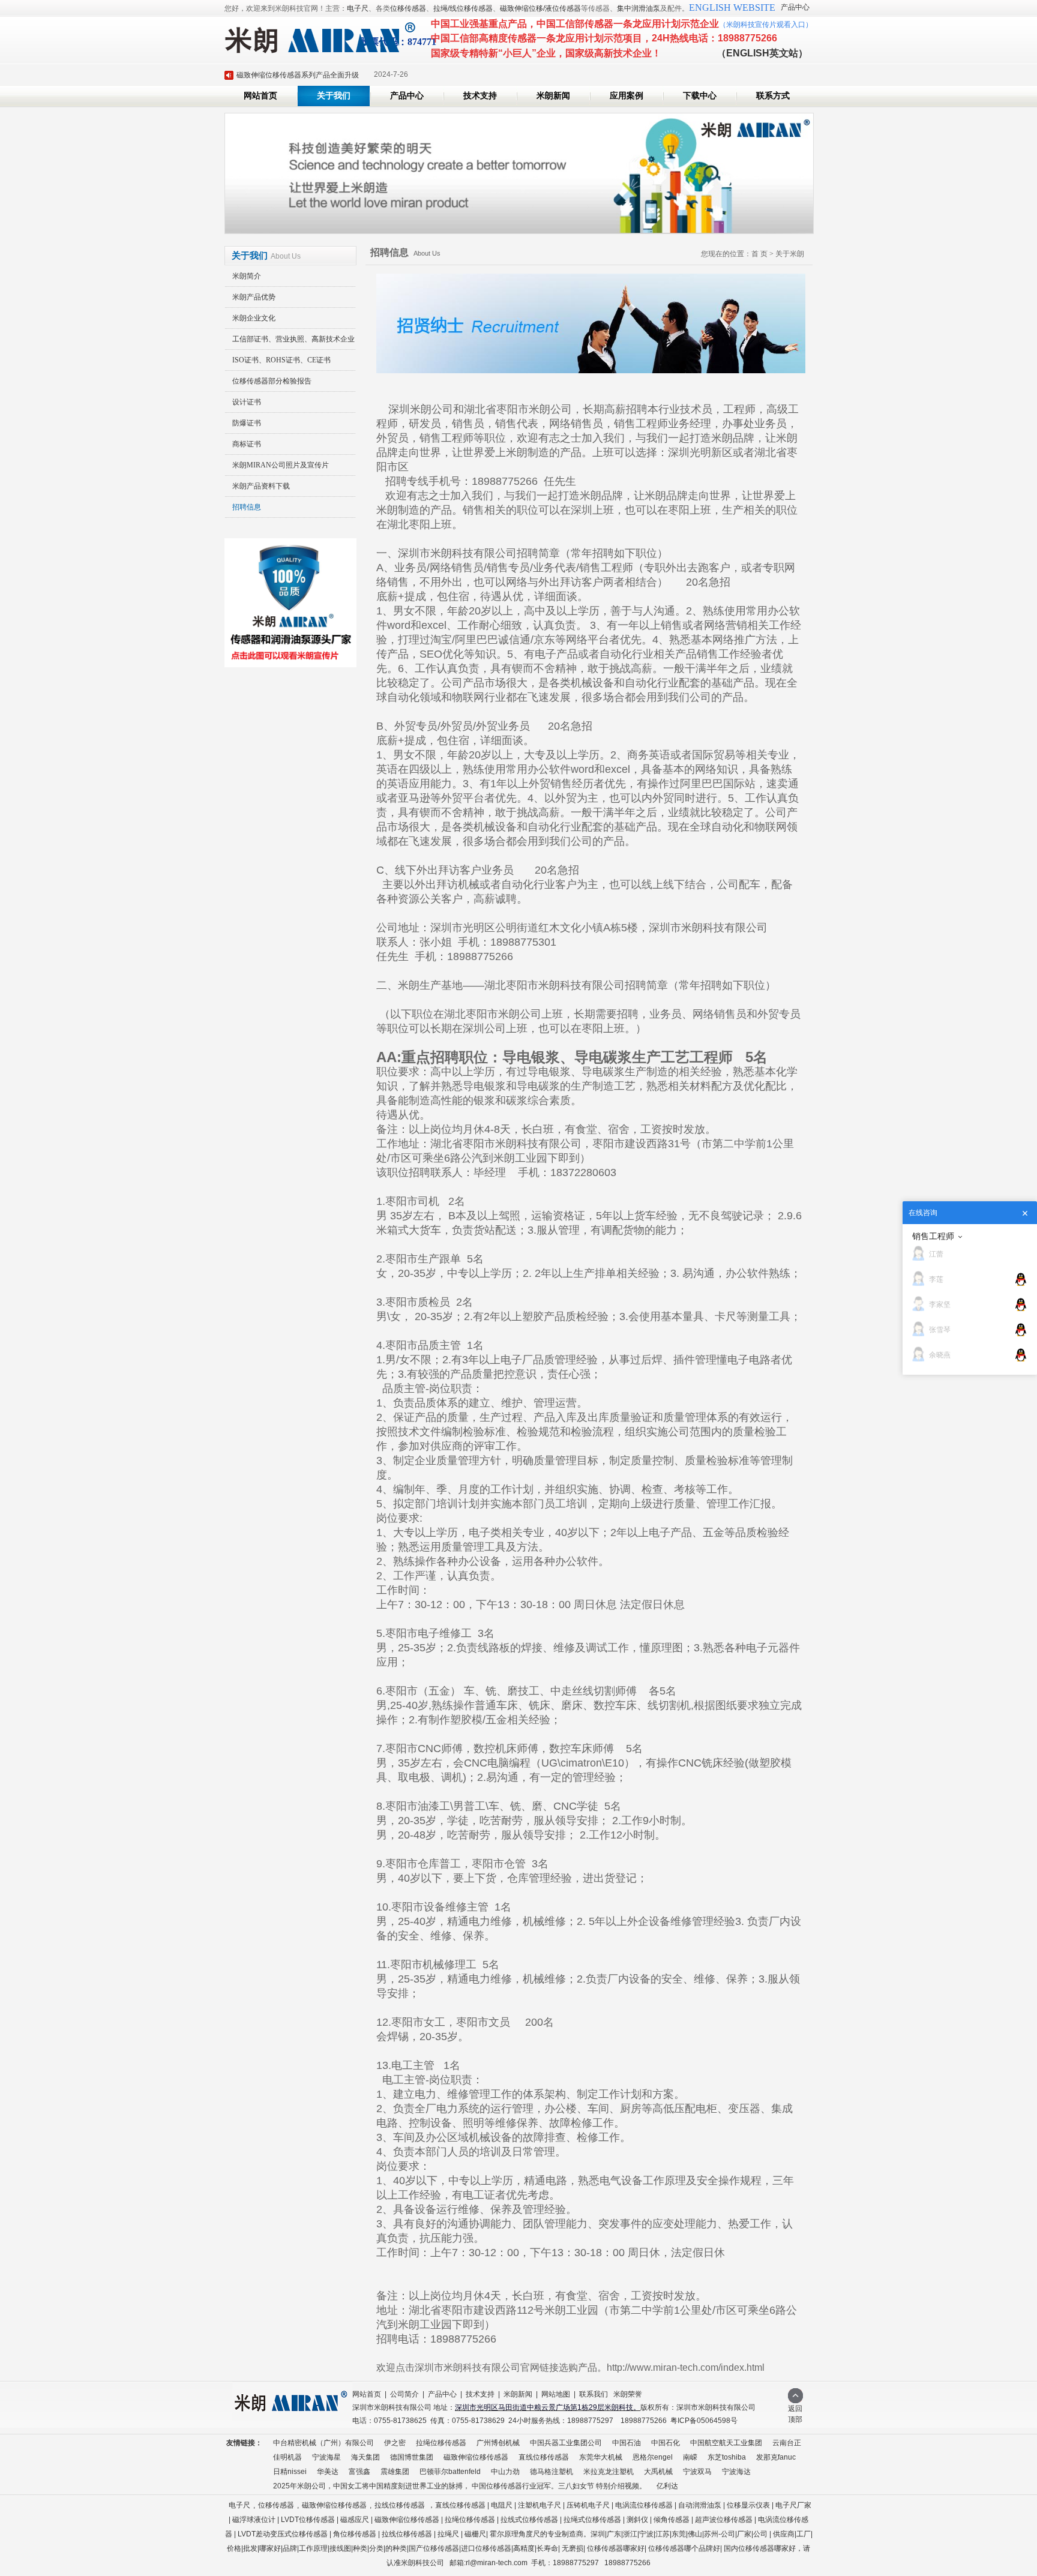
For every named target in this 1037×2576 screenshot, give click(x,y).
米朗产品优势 (254, 297)
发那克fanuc (776, 2457)
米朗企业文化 (254, 318)
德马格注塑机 (552, 2472)
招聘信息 (247, 507)
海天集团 (365, 2457)
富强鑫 (359, 2472)
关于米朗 (790, 254)
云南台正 (787, 2443)
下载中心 (700, 96)
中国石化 (666, 2443)
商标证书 (247, 444)
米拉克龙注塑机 (609, 2472)
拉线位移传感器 (400, 2505)
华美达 (328, 2472)
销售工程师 (933, 1236)
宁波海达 (736, 2472)
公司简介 (404, 2394)
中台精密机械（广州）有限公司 (323, 2443)
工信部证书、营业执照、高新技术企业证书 (290, 342)
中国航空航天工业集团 (726, 2443)
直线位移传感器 (544, 2457)
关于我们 (334, 96)
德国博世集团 (412, 2457)
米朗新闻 (553, 96)
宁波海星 (326, 2457)
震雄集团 (395, 2472)
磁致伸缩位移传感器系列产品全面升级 (298, 75)
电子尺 (358, 8)
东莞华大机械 (601, 2457)
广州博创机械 (498, 2443)
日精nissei (290, 2472)
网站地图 (556, 2394)
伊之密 (395, 2443)
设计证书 (247, 402)
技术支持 (480, 96)
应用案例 (627, 96)
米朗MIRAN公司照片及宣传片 (281, 465)
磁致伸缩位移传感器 (476, 2457)
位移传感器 (408, 8)
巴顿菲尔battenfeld (450, 2472)
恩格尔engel (653, 2457)
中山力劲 (505, 2472)
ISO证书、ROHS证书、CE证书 (281, 360)
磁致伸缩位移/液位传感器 (540, 8)
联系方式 (773, 96)
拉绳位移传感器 (441, 2443)
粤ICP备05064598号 (704, 2421)
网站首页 (260, 96)
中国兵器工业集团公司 (566, 2443)
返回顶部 (795, 2414)
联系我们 (594, 2394)
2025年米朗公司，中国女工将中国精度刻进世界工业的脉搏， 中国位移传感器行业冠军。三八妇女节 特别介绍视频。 (460, 2486)
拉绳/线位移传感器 (463, 8)
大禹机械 (658, 2472)
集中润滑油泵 (639, 8)
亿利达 (667, 2486)
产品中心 (795, 7)
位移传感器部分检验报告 (272, 381)
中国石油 (627, 2443)
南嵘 (690, 2457)
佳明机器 (287, 2457)
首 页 (759, 254)
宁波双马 (697, 2472)
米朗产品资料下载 (261, 486)
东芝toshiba (727, 2457)
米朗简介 (247, 276)
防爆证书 (247, 423)
